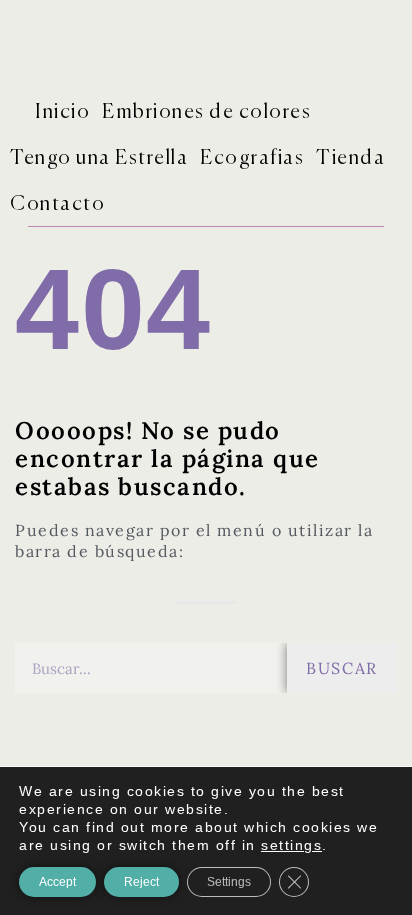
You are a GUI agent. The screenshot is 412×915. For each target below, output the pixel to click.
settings (291, 845)
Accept (57, 882)
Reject (141, 882)
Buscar (342, 668)
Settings (229, 882)
